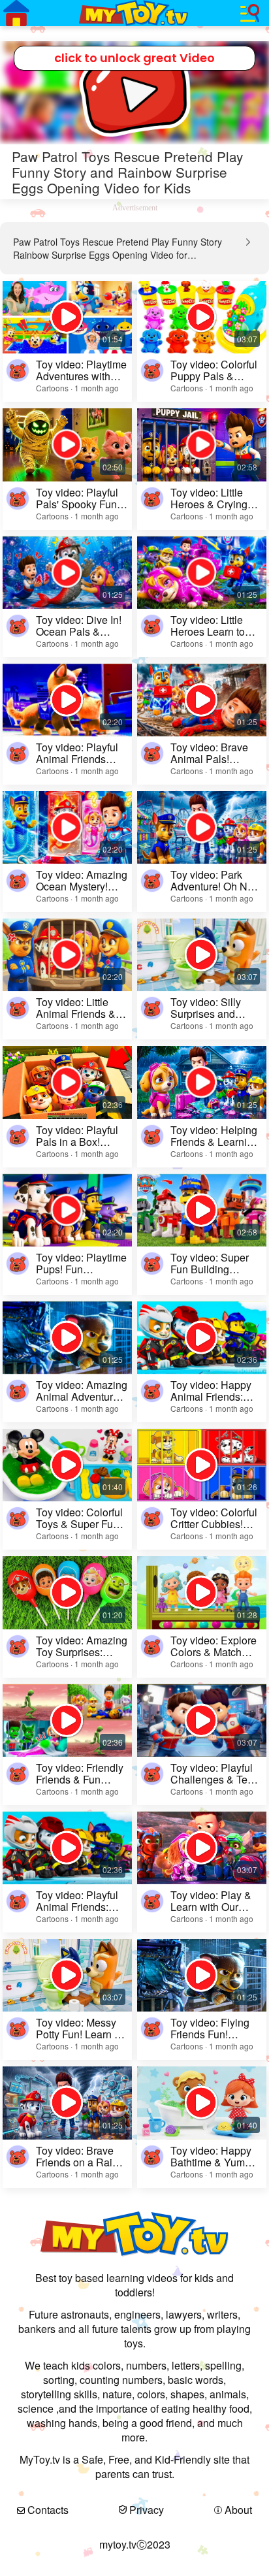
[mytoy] (134, 13)
